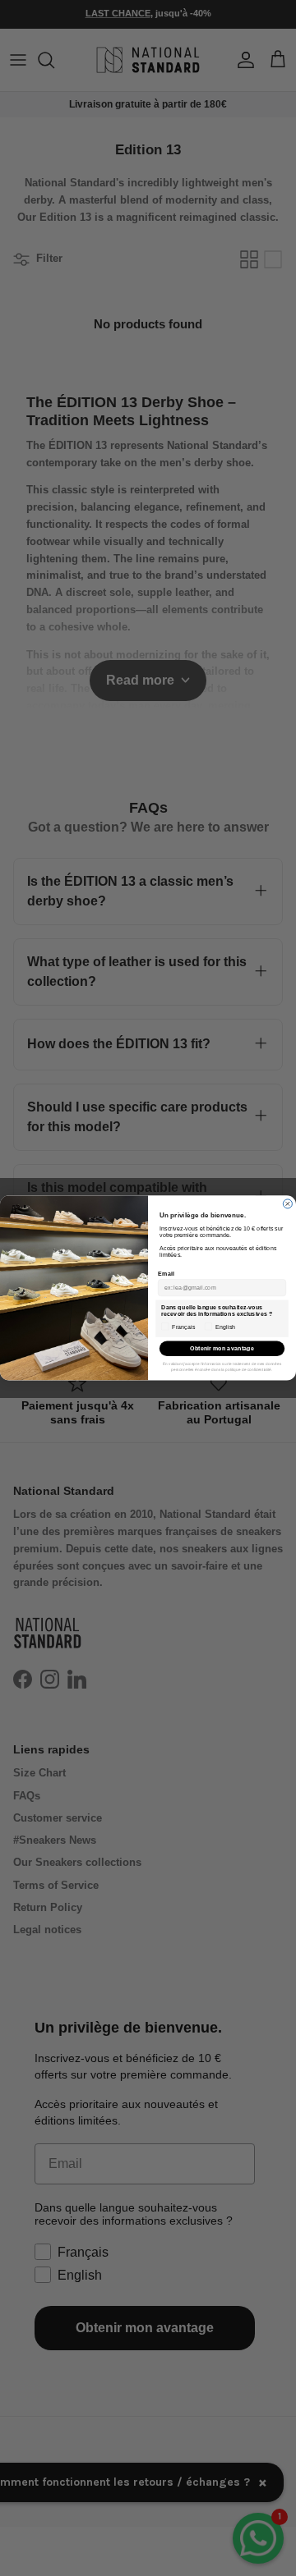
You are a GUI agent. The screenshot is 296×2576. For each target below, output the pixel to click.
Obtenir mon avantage (222, 1349)
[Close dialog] (287, 1204)
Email (166, 1273)
